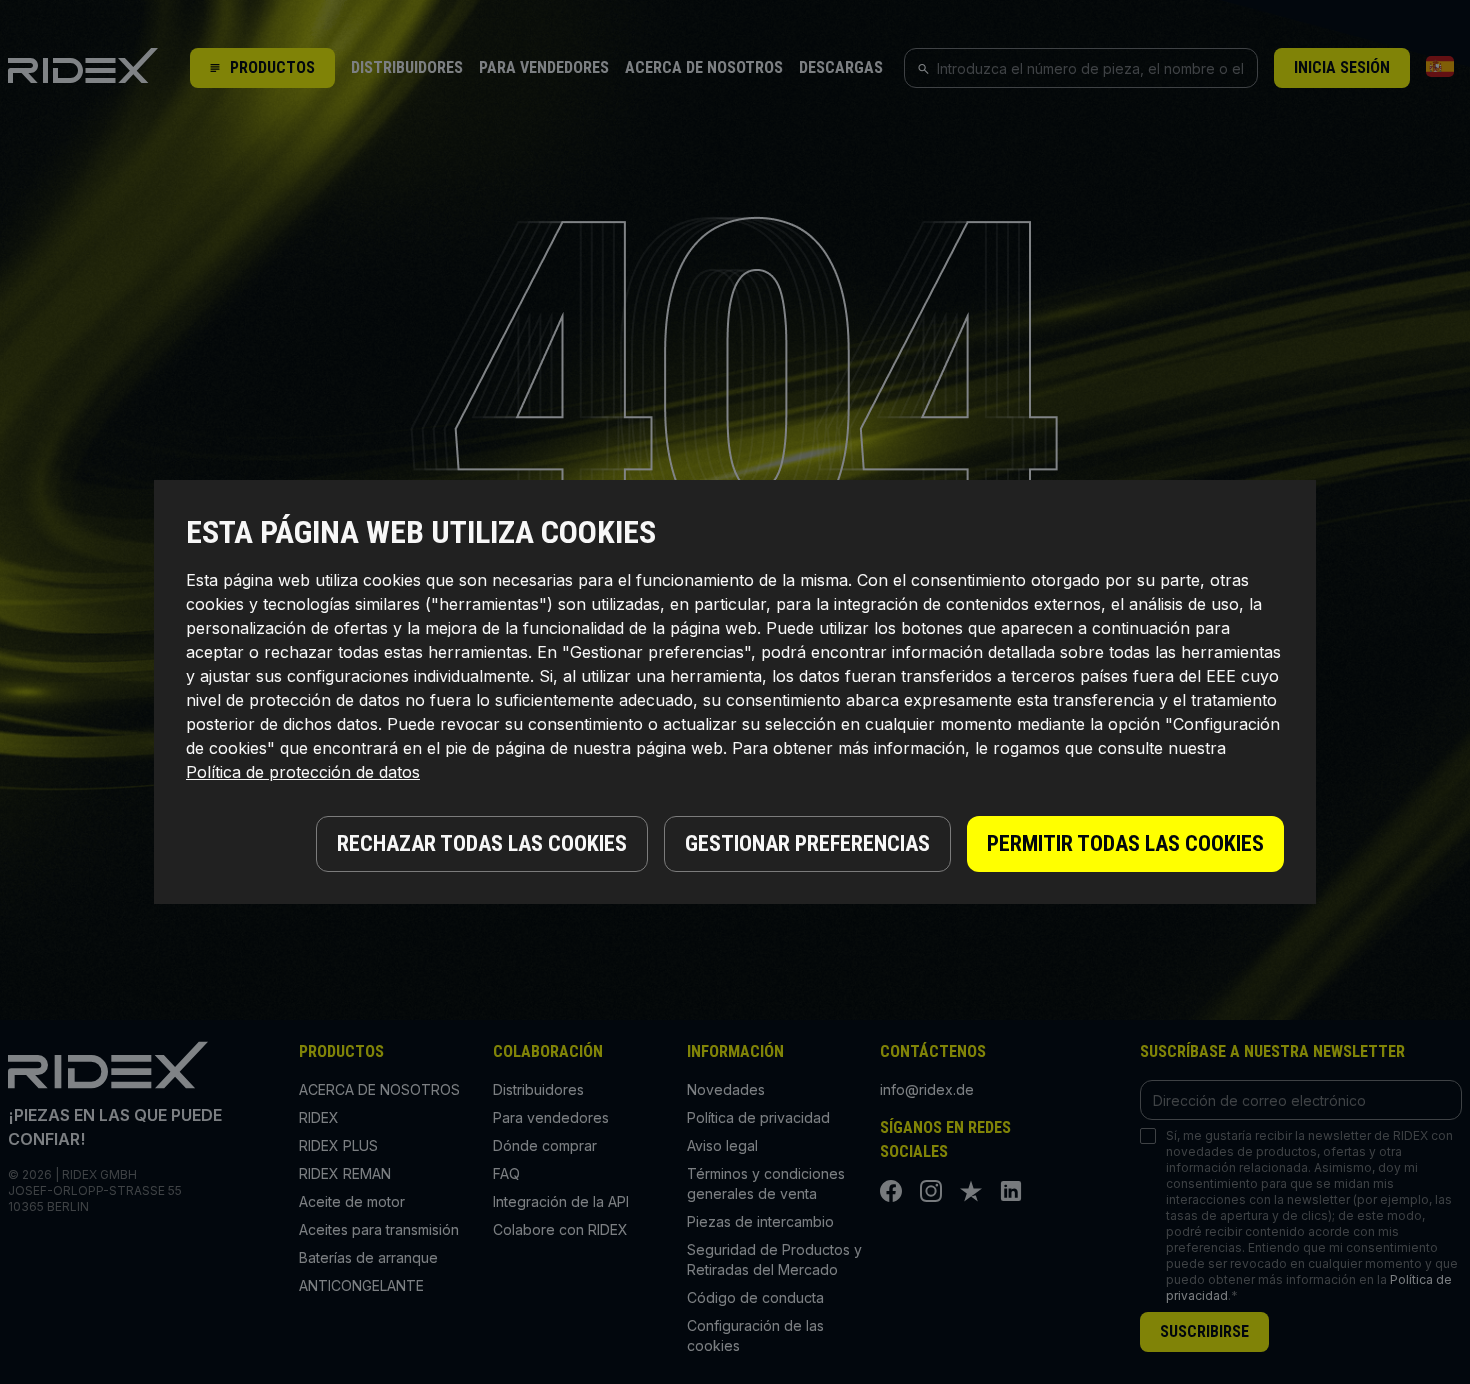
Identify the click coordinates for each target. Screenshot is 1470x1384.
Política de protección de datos (303, 772)
